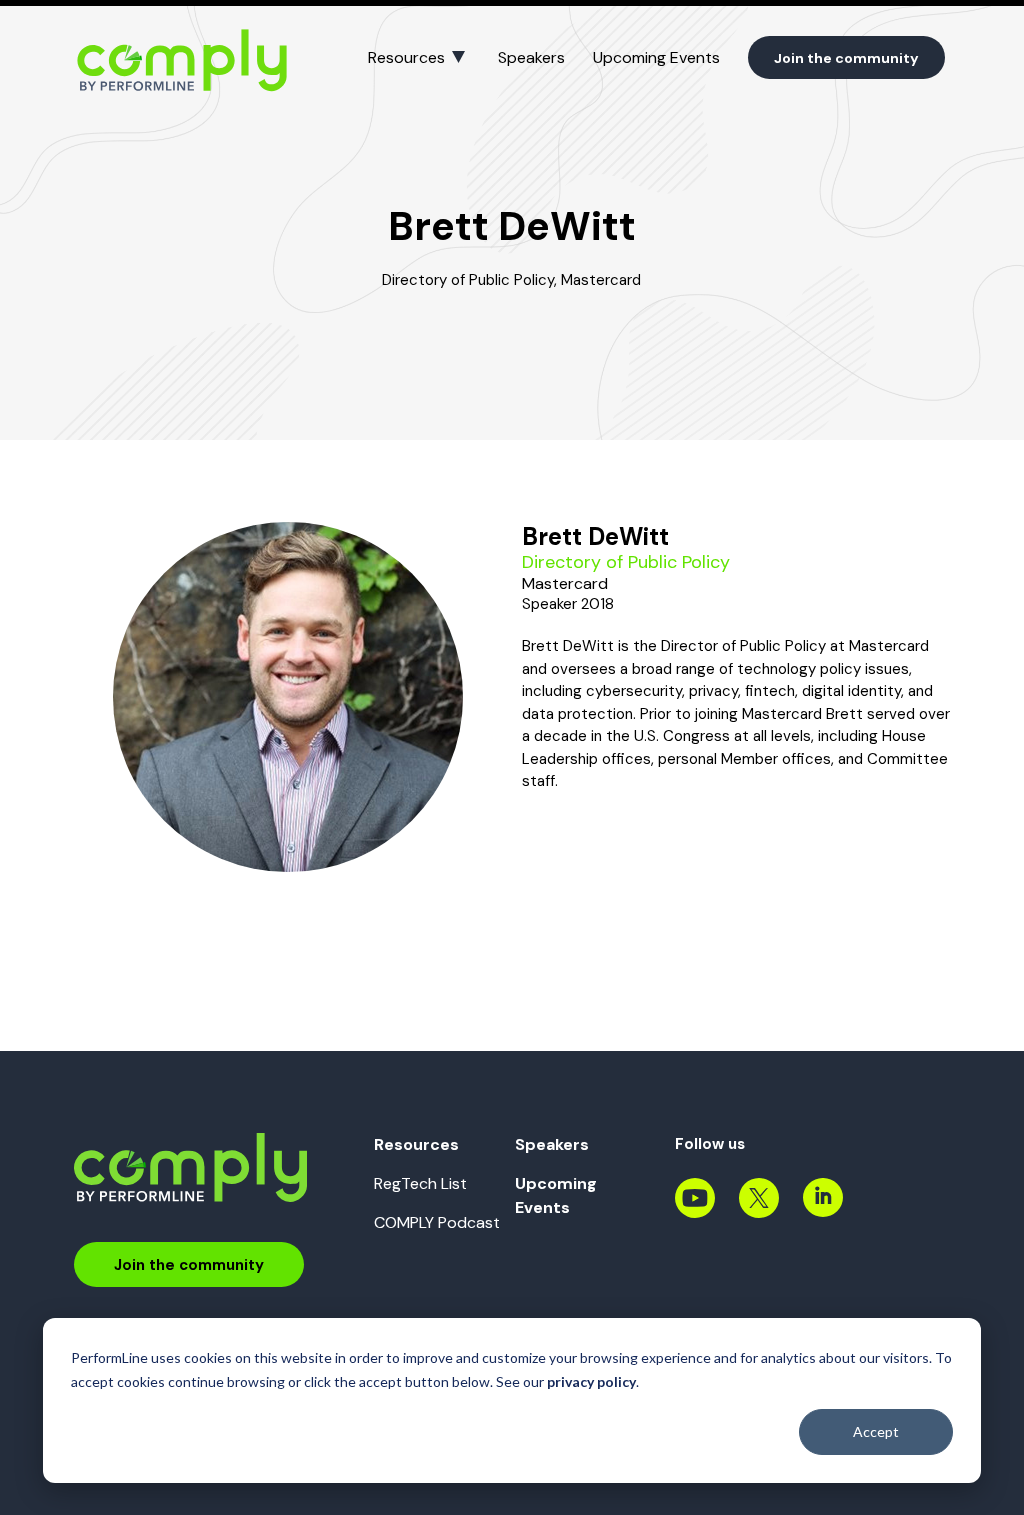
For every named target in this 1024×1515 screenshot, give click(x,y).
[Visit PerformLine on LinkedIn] (823, 1208)
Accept (876, 1431)
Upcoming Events (656, 57)
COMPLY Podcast (437, 1222)
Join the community (846, 58)
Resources (406, 57)
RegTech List (420, 1183)
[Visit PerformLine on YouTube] (695, 1208)
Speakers (531, 57)
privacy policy (591, 1381)
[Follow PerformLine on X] (759, 1208)
